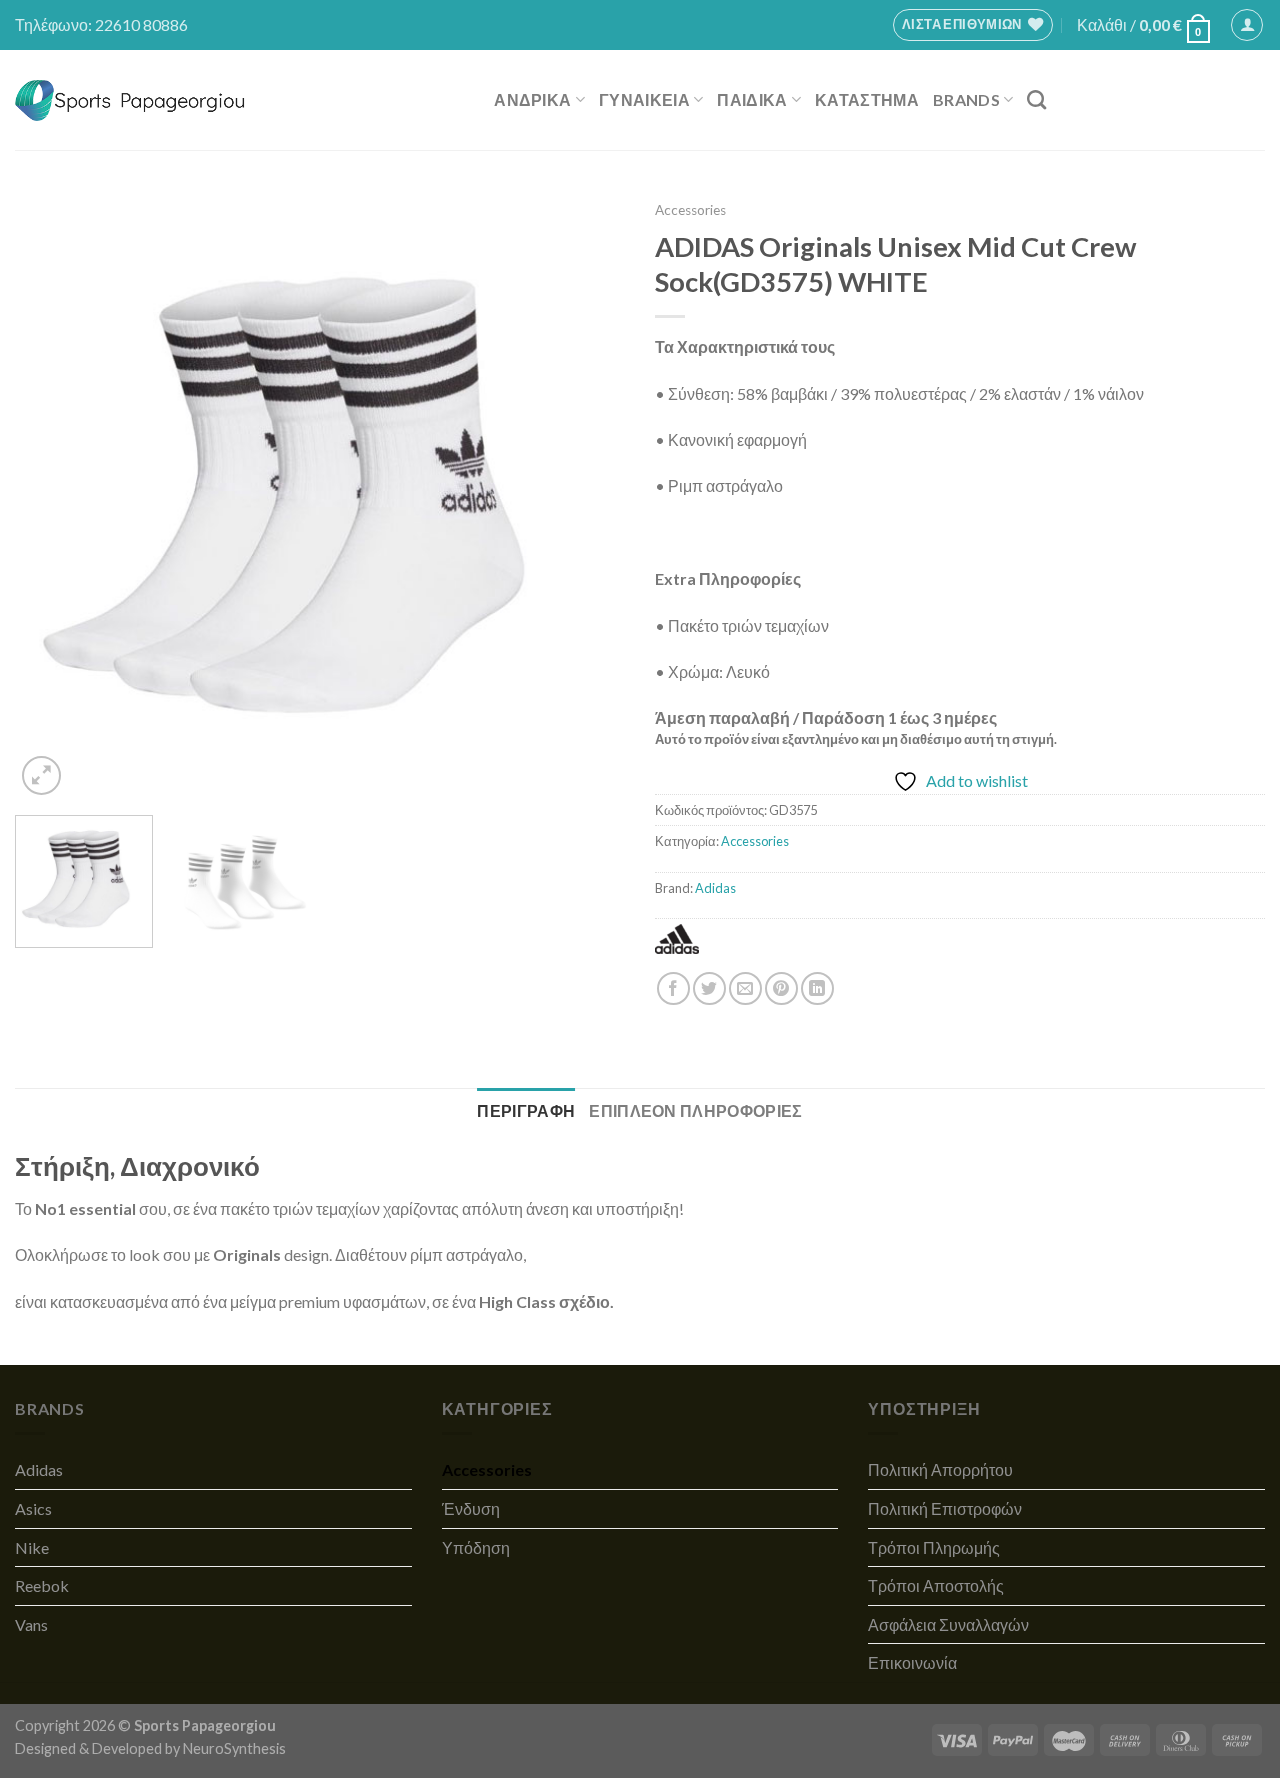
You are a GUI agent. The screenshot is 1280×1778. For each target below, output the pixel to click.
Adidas (715, 888)
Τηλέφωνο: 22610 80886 (101, 24)
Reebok (42, 1585)
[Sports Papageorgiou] (130, 100)
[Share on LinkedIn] (817, 988)
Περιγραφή (526, 1110)
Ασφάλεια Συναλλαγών (948, 1624)
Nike (32, 1547)
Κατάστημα (867, 99)
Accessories (690, 210)
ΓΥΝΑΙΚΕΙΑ (644, 99)
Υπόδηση (476, 1547)
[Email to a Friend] (745, 988)
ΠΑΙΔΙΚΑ (752, 99)
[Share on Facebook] (673, 988)
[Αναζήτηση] (1036, 99)
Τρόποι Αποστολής (936, 1585)
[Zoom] (41, 775)
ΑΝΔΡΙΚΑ (532, 99)
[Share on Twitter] (709, 988)
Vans (31, 1624)
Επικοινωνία (912, 1662)
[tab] (526, 1111)
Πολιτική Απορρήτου (940, 1469)
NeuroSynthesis (234, 1748)
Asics (33, 1508)
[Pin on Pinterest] (781, 988)
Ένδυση (471, 1508)
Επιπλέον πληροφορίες (695, 1110)
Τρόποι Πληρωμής (934, 1547)
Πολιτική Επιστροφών (945, 1508)
